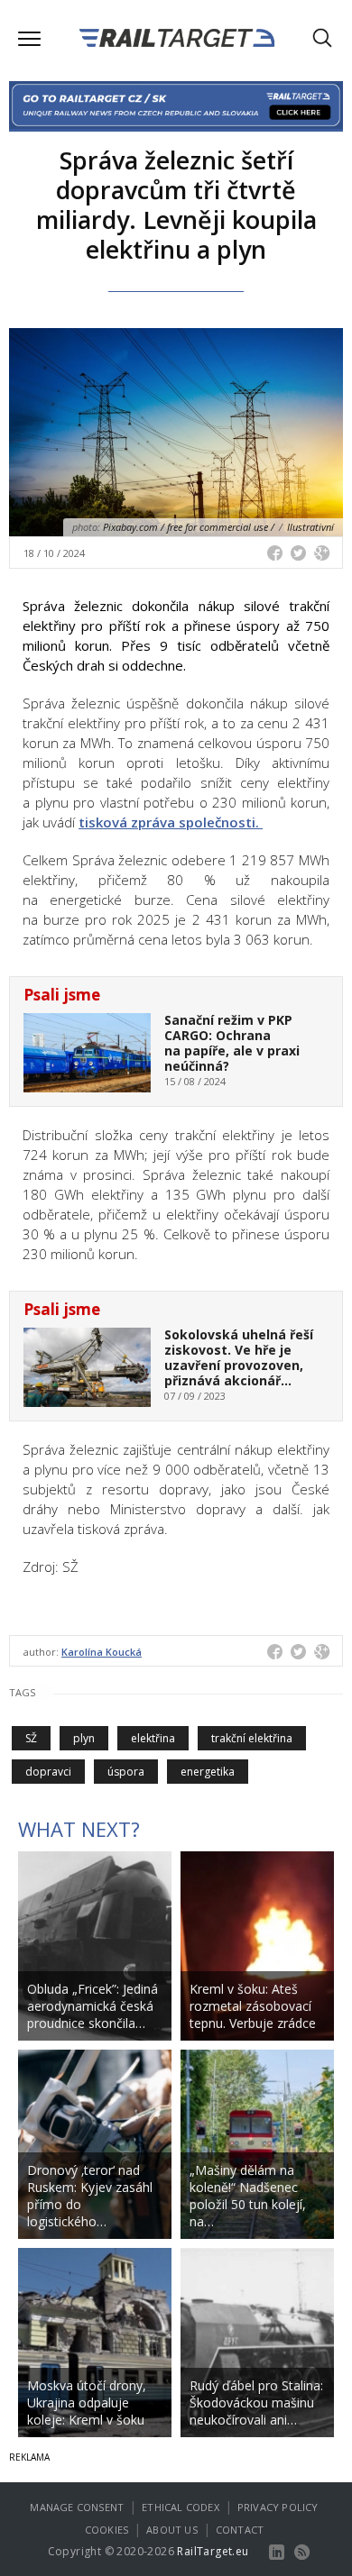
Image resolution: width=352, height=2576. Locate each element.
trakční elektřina (252, 1738)
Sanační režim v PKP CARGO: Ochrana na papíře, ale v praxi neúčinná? (232, 1042)
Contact (240, 2530)
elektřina (153, 1738)
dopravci (48, 1772)
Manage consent (77, 2507)
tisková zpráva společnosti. (171, 822)
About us (172, 2530)
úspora (126, 1772)
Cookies (107, 2530)
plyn (84, 1738)
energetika (208, 1772)
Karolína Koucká (102, 1652)
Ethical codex (181, 2507)
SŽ (31, 1738)
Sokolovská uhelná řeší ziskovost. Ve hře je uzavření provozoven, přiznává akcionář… (239, 1357)
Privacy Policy (278, 2507)
